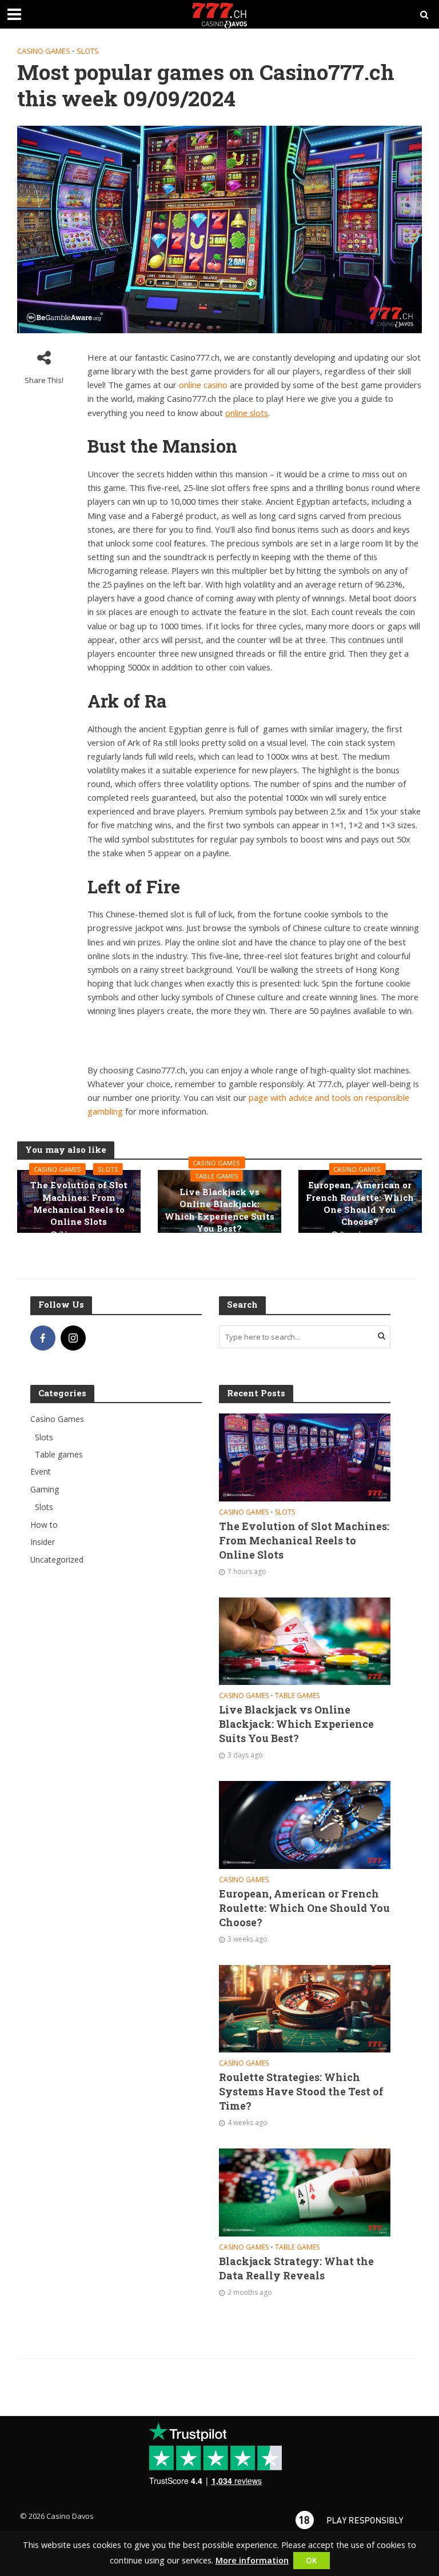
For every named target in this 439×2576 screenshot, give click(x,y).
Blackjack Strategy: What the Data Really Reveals (296, 2269)
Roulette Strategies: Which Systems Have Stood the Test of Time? (301, 2092)
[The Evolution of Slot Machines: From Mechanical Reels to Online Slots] (305, 1457)
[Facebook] (43, 1338)
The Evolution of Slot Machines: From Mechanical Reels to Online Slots (79, 1203)
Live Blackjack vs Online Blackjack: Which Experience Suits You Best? (219, 1210)
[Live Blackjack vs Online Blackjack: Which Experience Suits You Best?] (305, 1640)
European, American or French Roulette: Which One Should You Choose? (360, 1203)
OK (312, 2560)
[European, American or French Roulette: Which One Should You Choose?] (305, 1824)
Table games (217, 1176)
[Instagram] (73, 1338)
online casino (203, 385)
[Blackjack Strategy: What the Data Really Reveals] (305, 2192)
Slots (88, 51)
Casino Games (44, 51)
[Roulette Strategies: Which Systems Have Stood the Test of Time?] (305, 2008)
